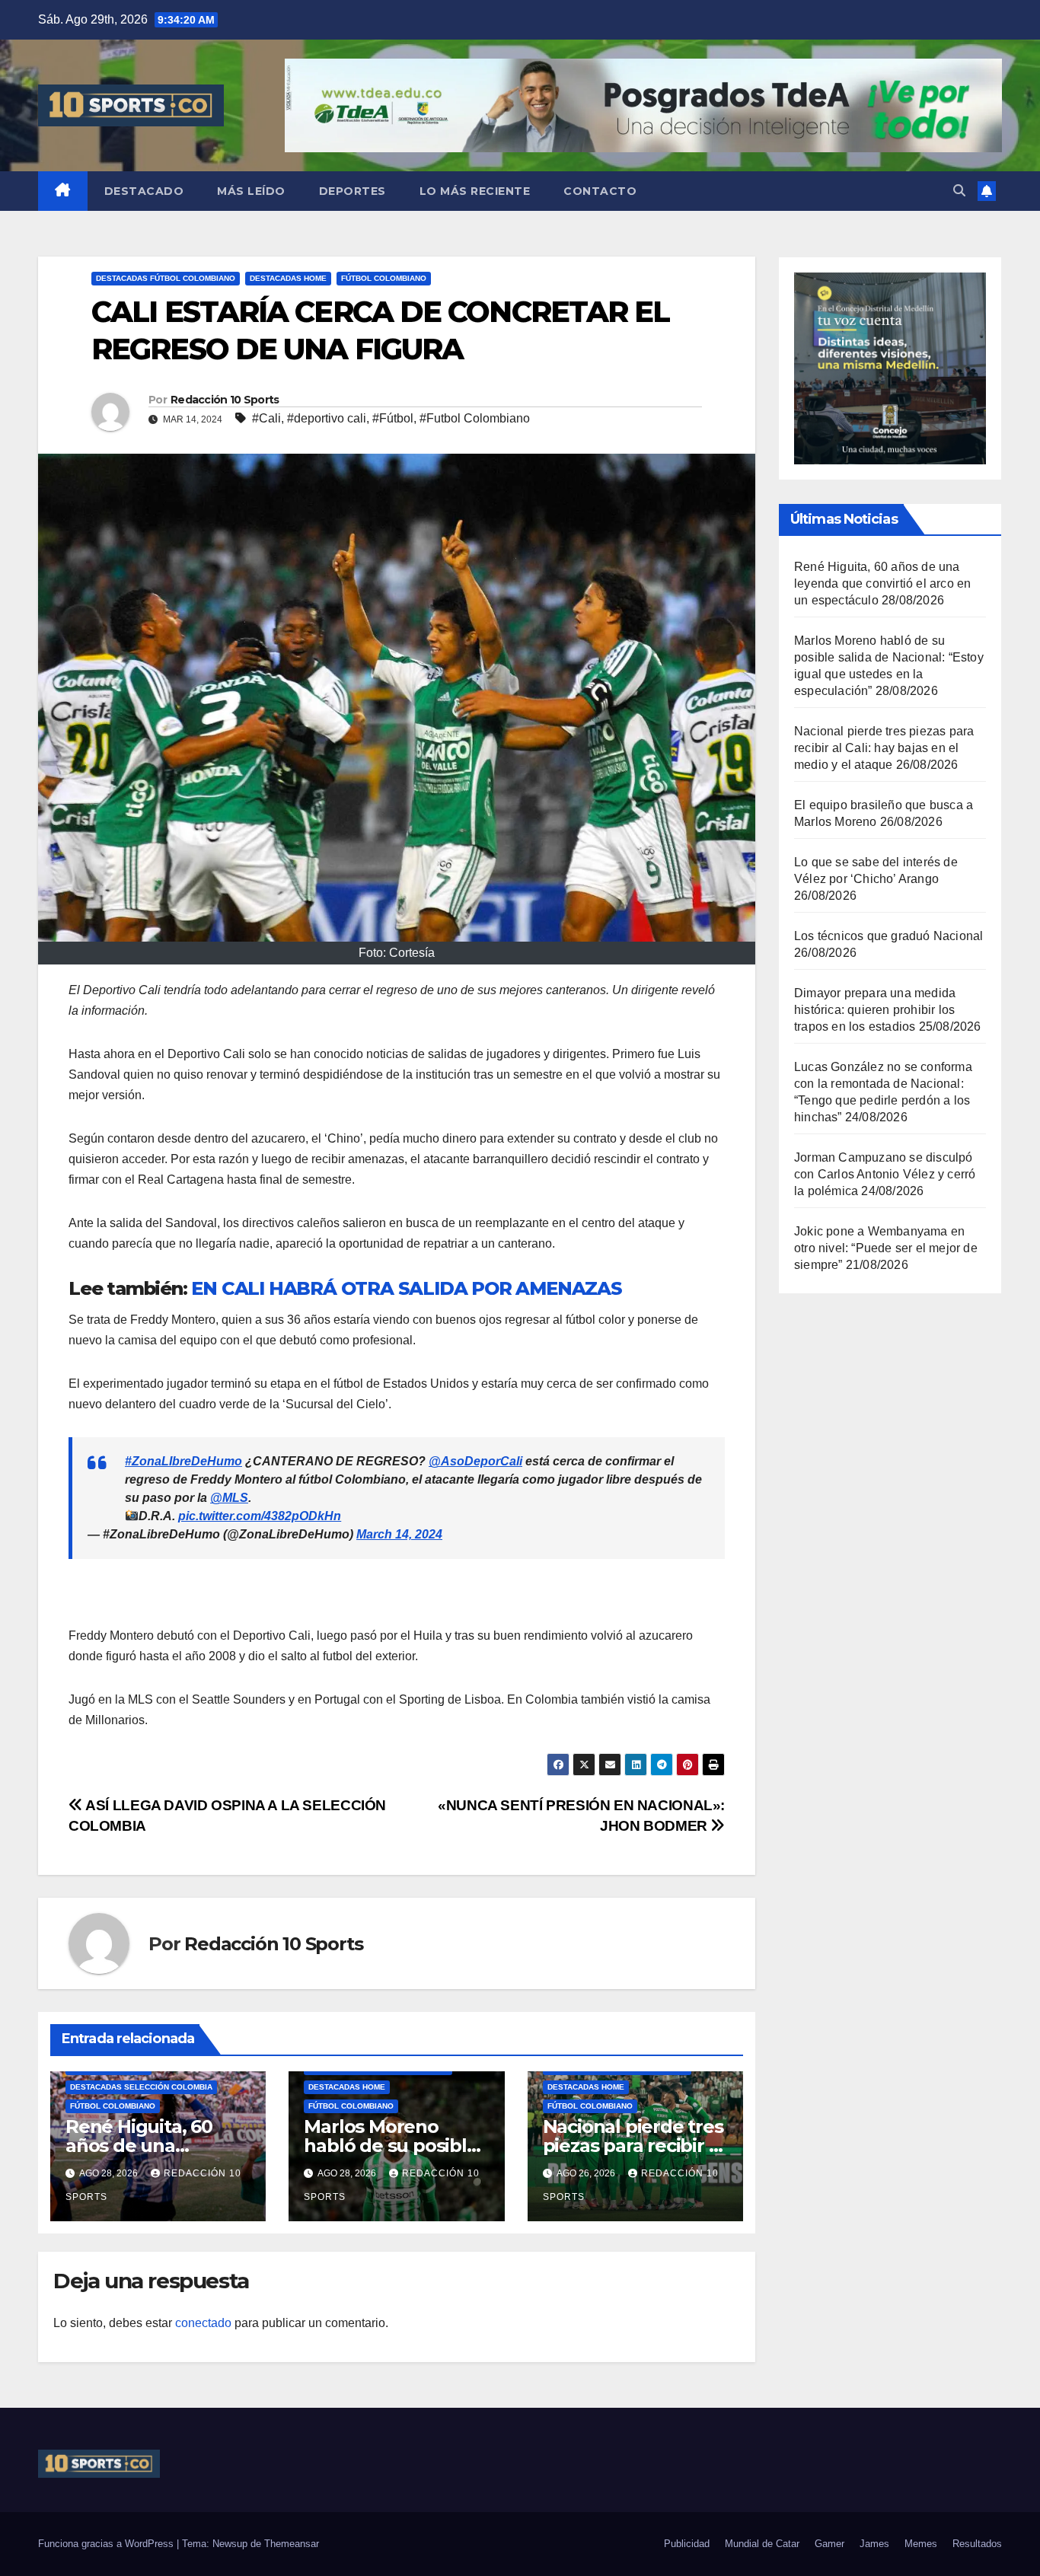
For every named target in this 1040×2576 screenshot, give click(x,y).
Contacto (600, 191)
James (874, 2544)
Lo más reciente (475, 191)
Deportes (353, 191)
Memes (921, 2544)
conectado (203, 2323)
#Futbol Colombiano (475, 418)
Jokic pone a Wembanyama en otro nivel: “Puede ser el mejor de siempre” (886, 1248)
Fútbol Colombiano (384, 278)
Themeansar (292, 2544)
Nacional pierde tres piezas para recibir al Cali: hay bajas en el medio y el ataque (884, 748)
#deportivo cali (327, 418)
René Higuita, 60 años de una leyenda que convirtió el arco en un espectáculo (882, 583)
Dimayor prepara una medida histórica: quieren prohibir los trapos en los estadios (875, 1010)
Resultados (977, 2544)
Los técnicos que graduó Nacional (888, 936)
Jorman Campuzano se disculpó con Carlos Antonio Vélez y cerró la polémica (885, 1174)
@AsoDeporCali (475, 1461)
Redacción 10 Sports (225, 400)
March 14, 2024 (399, 1534)
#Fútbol (393, 418)
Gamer (829, 2544)
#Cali (266, 418)
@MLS (229, 1498)
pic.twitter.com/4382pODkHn (260, 1516)
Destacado (144, 191)
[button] (959, 191)
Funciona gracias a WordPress (107, 2544)
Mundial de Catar (762, 2544)
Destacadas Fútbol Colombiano (166, 278)
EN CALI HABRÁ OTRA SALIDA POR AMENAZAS (406, 1288)
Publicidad (687, 2544)
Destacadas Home (288, 278)
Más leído (251, 191)
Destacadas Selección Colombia (141, 2087)
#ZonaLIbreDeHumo (183, 1461)
